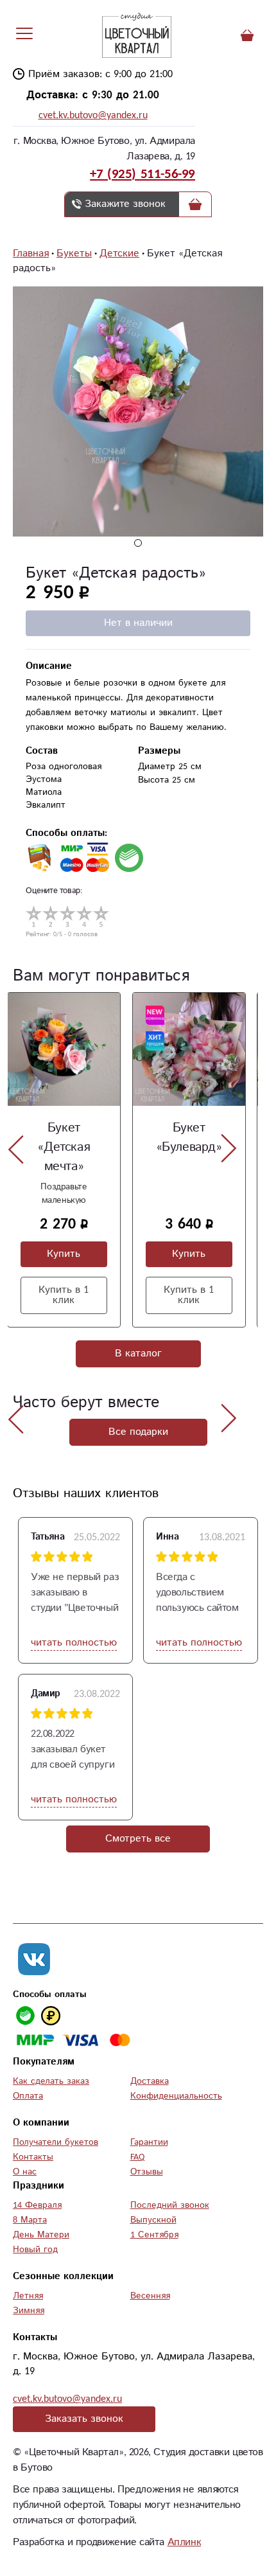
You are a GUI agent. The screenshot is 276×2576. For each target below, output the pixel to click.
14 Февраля (37, 2205)
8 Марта (30, 2220)
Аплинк (185, 2542)
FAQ (137, 2157)
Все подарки (138, 1432)
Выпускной (153, 2220)
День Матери (41, 2235)
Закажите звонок (125, 204)
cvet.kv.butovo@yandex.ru (93, 115)
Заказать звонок (84, 2419)
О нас (25, 2172)
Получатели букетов (56, 2142)
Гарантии (149, 2142)
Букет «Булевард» (64, 1138)
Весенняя (150, 2296)
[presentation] (16, 1149)
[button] (138, 543)
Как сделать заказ (51, 2081)
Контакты (33, 2157)
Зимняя (29, 2311)
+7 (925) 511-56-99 (142, 174)
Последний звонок (170, 2205)
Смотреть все (138, 1839)
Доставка (150, 2081)
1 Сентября (154, 2235)
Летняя (28, 2296)
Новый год (35, 2250)
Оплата (28, 2096)
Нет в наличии (138, 623)
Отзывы (147, 2172)
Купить (64, 1254)
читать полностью (74, 1643)
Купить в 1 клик (64, 1295)
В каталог (138, 1354)
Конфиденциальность (176, 2096)
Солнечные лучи (188, 1138)
